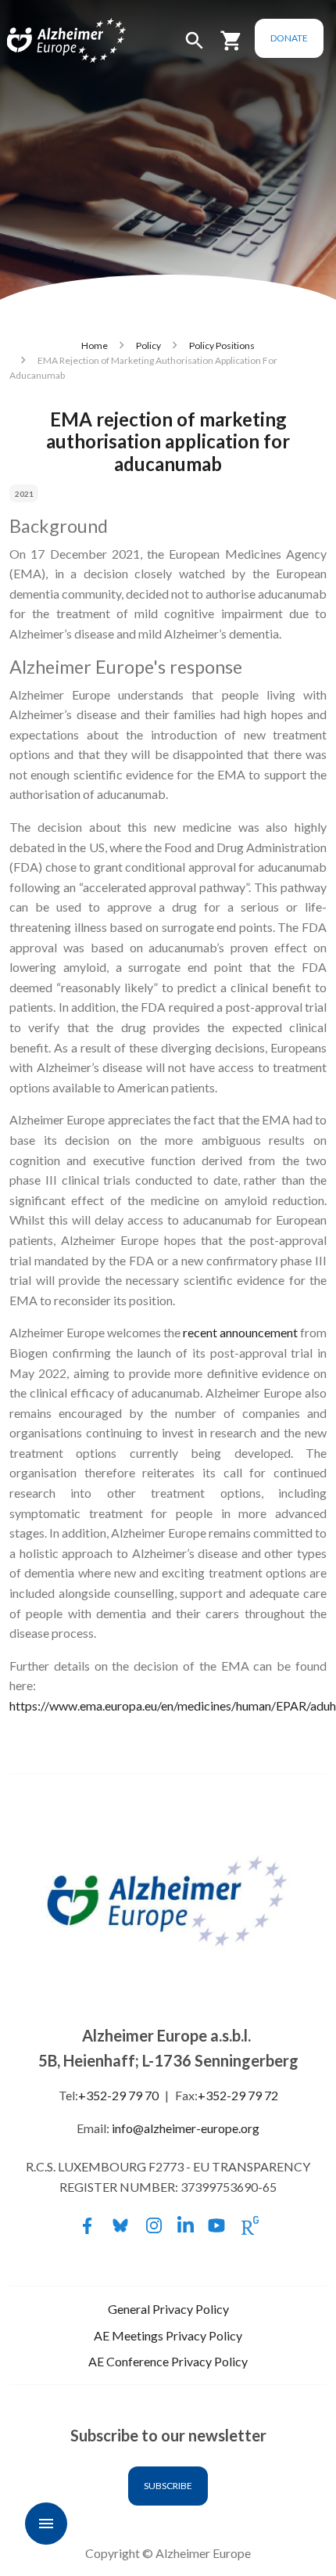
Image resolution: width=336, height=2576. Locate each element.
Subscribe (168, 2486)
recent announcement (240, 1332)
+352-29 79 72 (238, 2095)
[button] (195, 47)
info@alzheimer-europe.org (186, 2128)
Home (95, 345)
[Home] (48, 41)
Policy (148, 345)
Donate (289, 38)
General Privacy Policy (168, 2309)
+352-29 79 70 (118, 2095)
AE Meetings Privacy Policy (168, 2335)
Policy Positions (222, 345)
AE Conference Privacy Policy (168, 2361)
